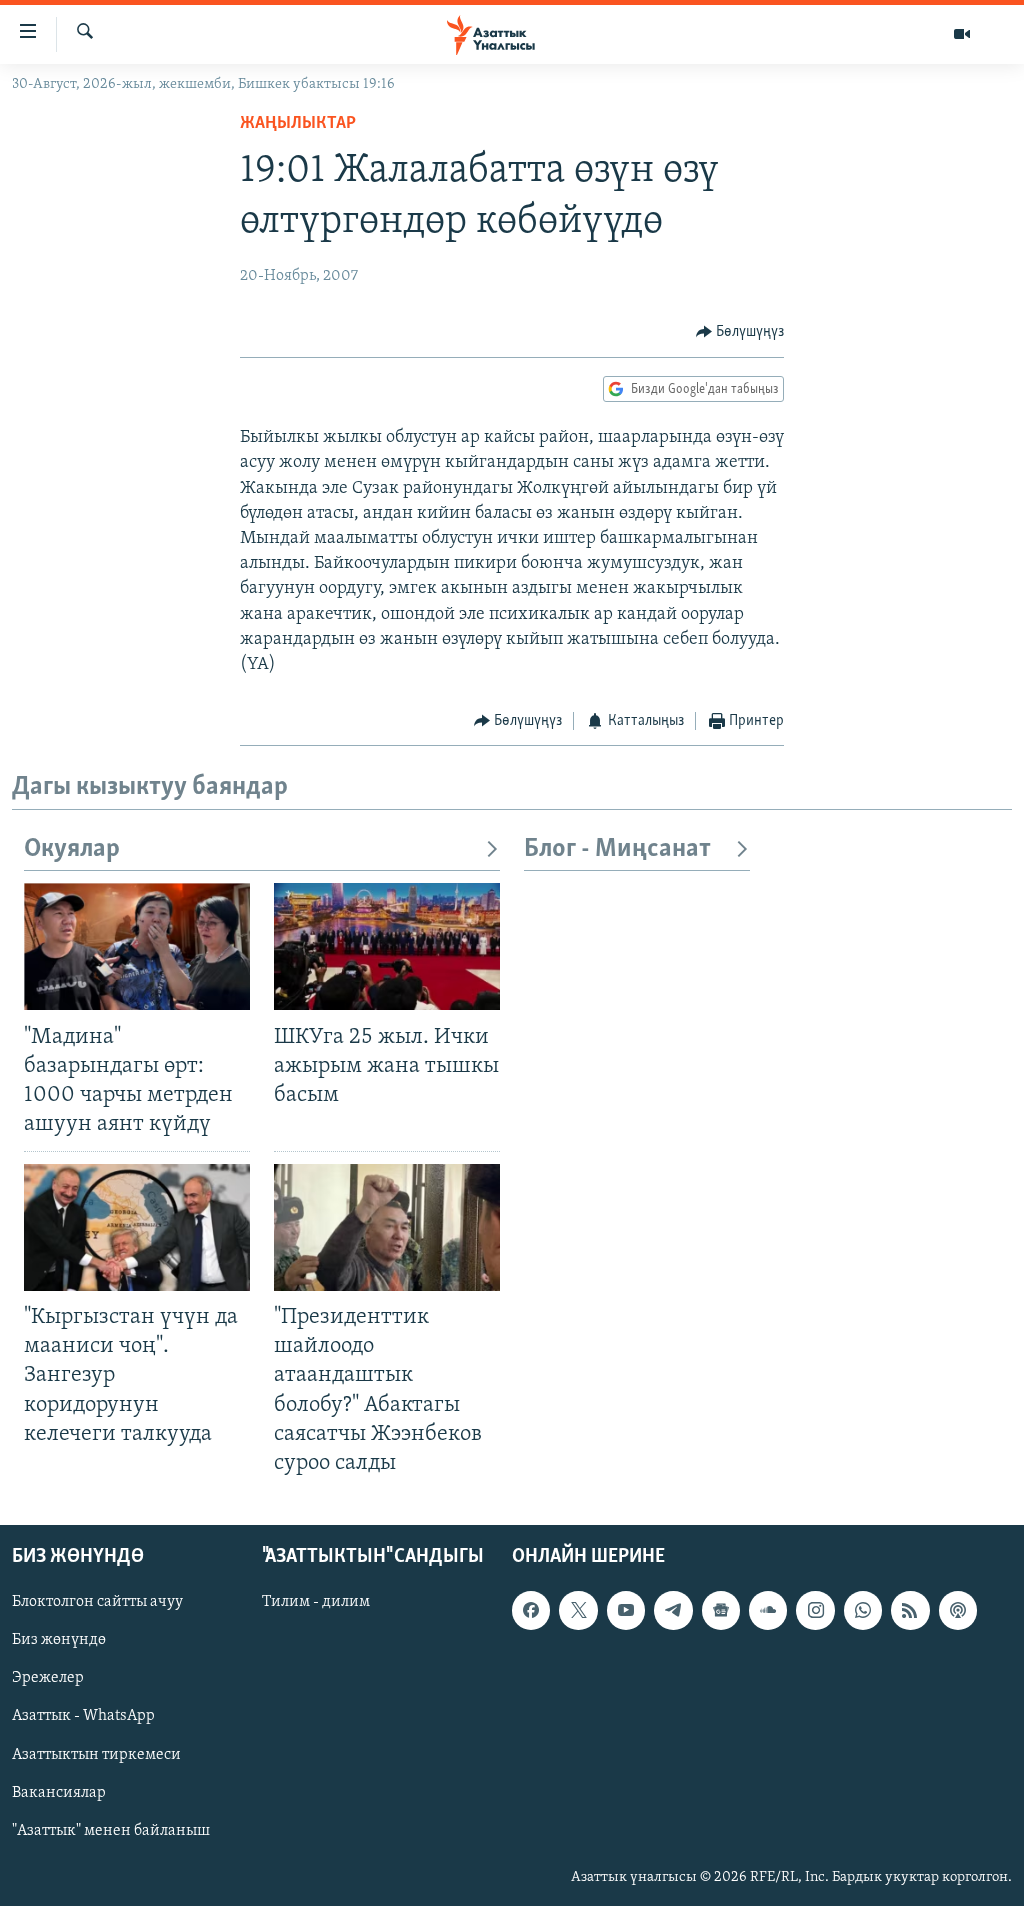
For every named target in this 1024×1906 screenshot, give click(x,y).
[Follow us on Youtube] (626, 1610)
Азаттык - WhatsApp (83, 1716)
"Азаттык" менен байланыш (111, 1831)
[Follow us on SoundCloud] (768, 1610)
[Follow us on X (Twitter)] (578, 1610)
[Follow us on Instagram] (815, 1610)
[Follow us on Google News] (721, 1610)
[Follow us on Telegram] (673, 1610)
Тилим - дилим (316, 1602)
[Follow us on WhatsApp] (863, 1610)
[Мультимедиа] (962, 34)
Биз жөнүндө (59, 1640)
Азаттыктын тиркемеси (96, 1754)
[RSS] (910, 1610)
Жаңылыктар (298, 124)
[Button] (740, 332)
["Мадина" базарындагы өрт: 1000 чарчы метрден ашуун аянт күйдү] (137, 946)
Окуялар (72, 849)
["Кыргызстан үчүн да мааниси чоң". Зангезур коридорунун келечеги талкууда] (137, 1227)
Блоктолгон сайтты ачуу (97, 1602)
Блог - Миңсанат (617, 849)
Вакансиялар (59, 1792)
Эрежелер (48, 1678)
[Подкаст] (958, 1610)
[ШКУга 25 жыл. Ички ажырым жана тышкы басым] (387, 946)
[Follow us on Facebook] (531, 1610)
